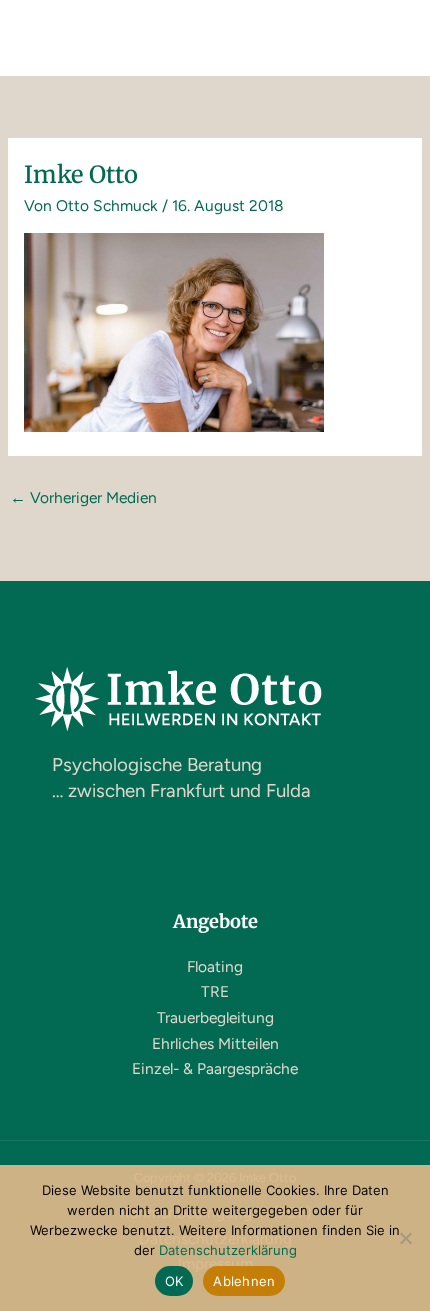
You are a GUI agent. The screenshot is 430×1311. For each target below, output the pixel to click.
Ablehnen (244, 1281)
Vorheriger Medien (83, 497)
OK (174, 1281)
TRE (215, 991)
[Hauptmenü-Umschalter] (388, 37)
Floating (215, 966)
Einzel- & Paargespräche (215, 1068)
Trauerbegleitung (215, 1017)
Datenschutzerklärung (228, 1250)
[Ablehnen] (405, 1238)
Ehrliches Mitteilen (215, 1043)
